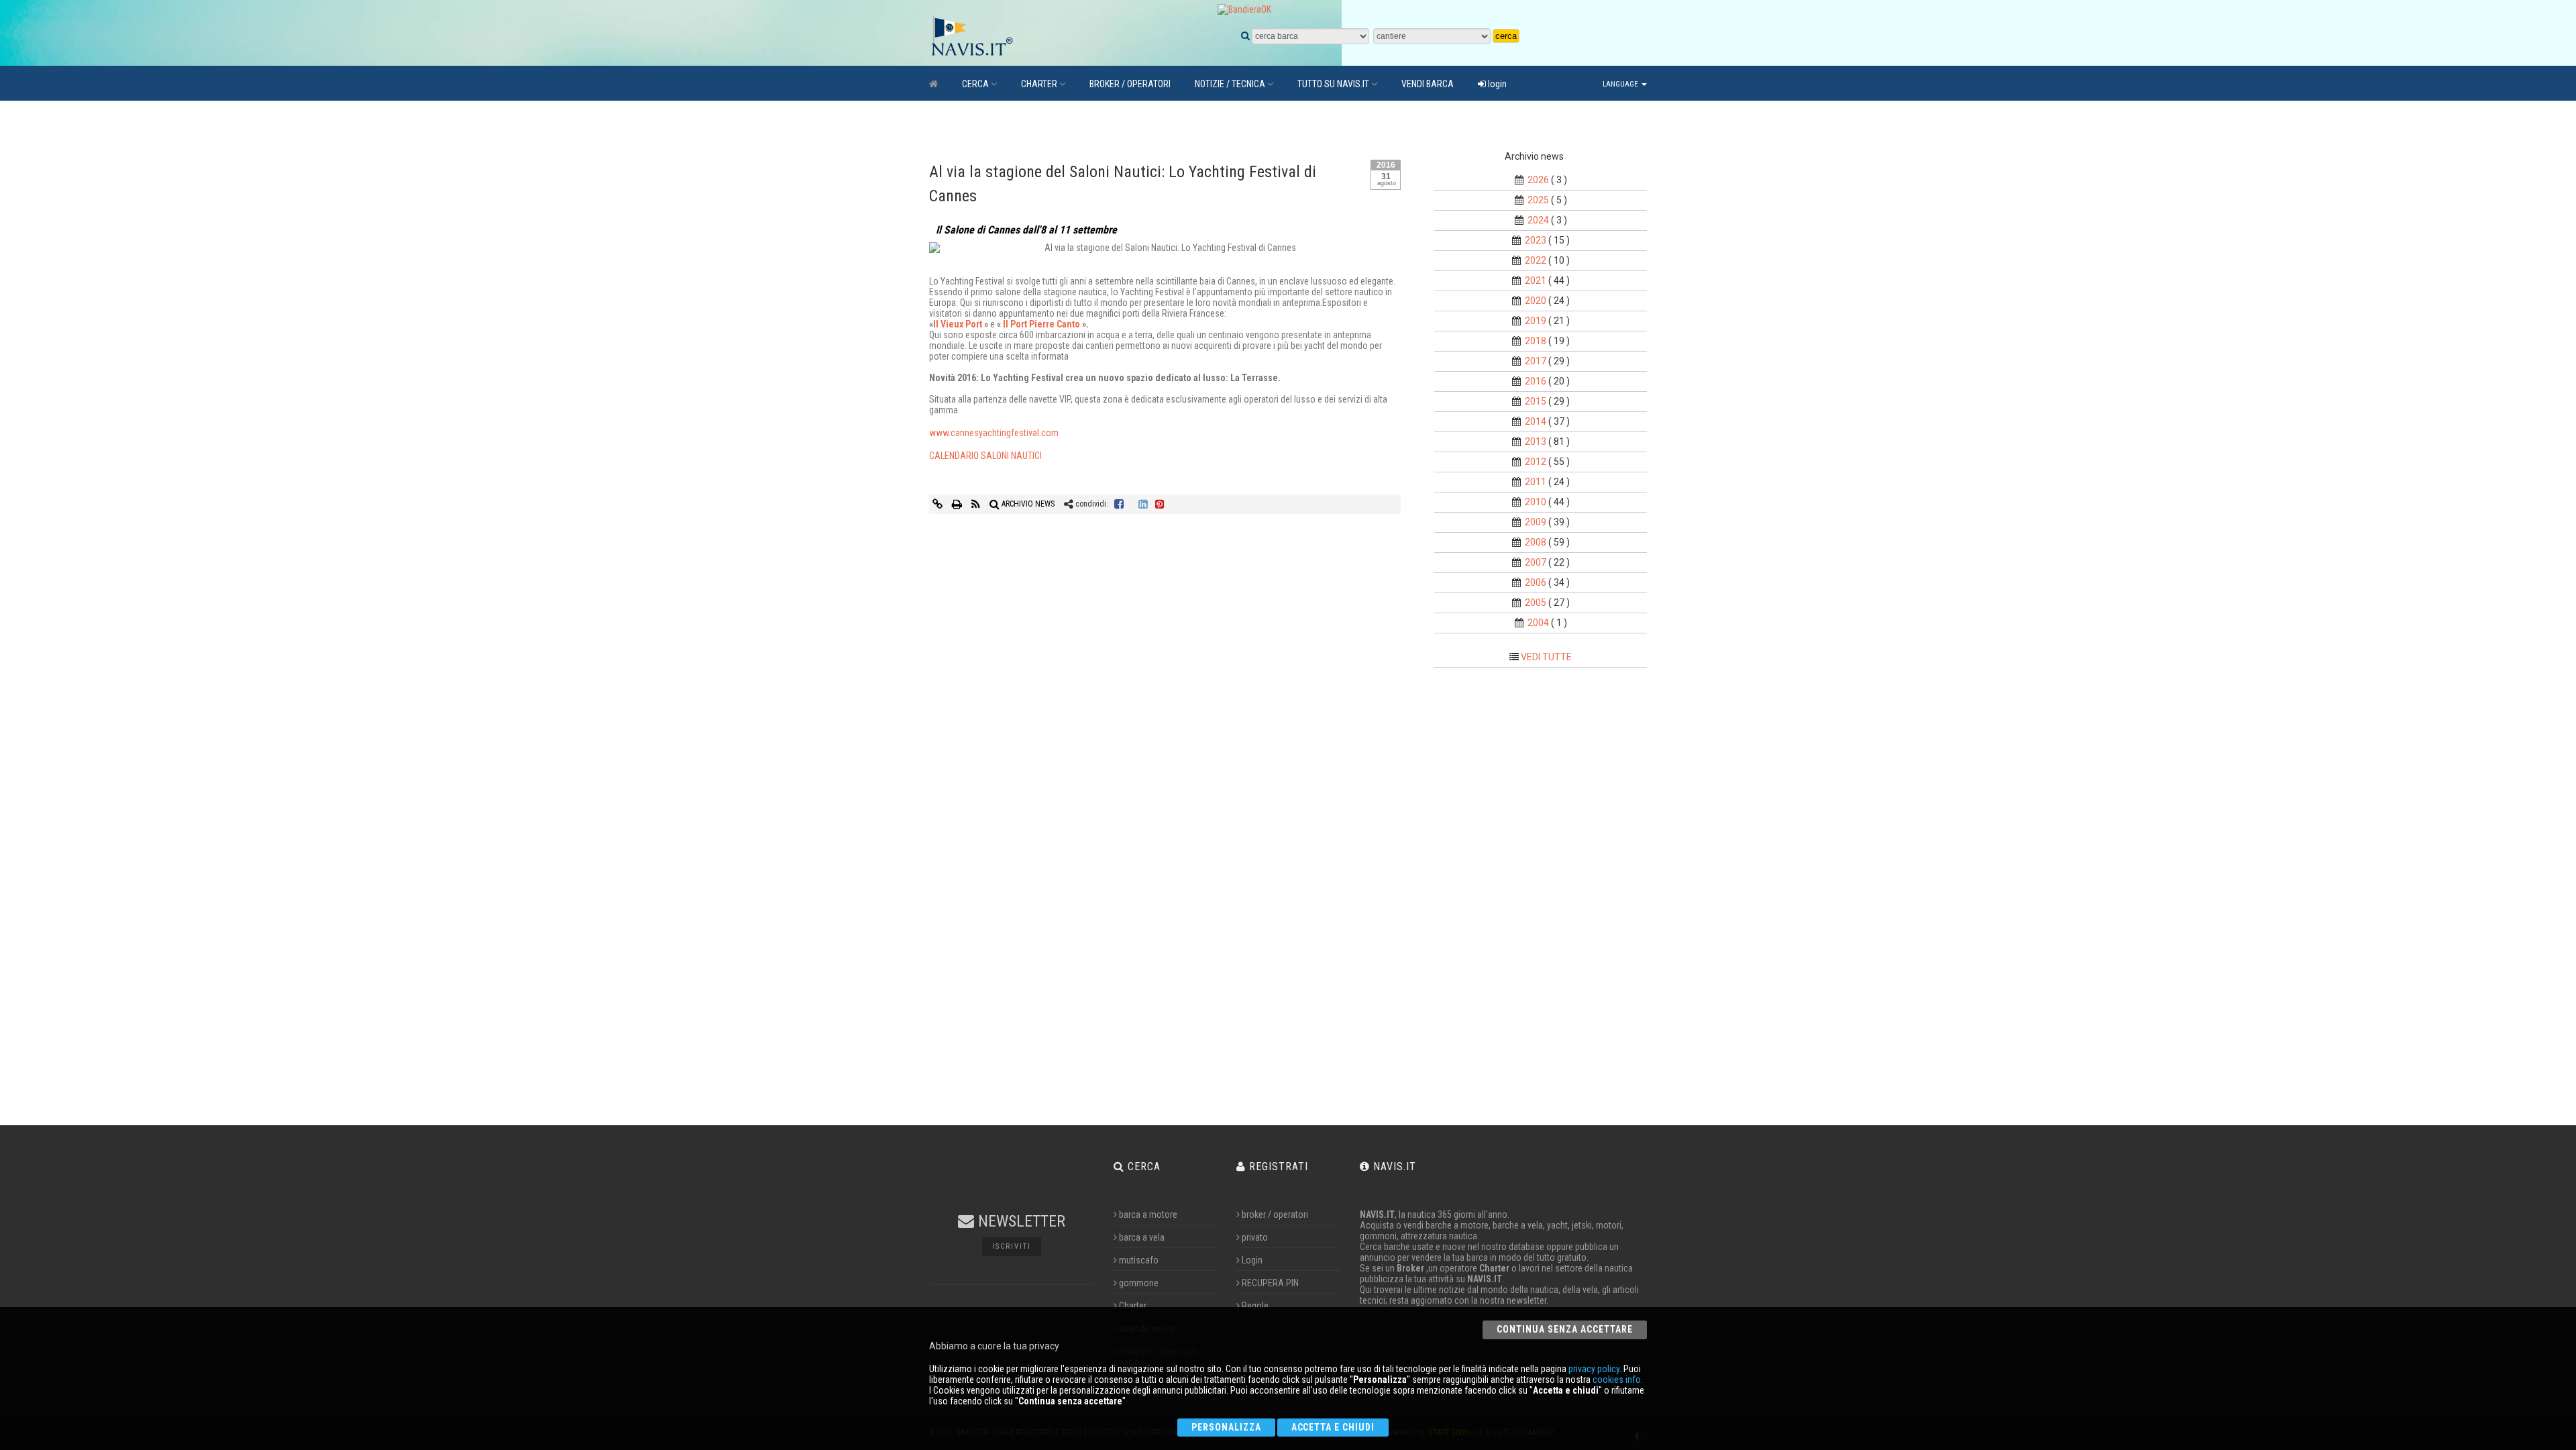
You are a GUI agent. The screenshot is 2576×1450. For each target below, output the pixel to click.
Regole (1255, 1306)
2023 (1536, 240)
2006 (1536, 582)
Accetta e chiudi (1333, 1427)
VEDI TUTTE (1546, 657)
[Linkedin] (1143, 504)
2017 (1536, 361)
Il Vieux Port (958, 324)
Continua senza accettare (1565, 1329)
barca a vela (1142, 1237)
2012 (1536, 462)
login (1496, 84)
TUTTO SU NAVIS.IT (1333, 84)
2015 (1536, 401)
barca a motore (1148, 1214)
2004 (1538, 623)
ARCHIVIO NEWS (1027, 504)
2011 (1536, 482)
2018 (1536, 341)
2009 (1536, 522)
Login (1252, 1260)
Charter (1133, 1306)
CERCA (975, 84)
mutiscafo (1139, 1260)
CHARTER (1039, 84)
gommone (1139, 1283)
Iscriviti (1012, 1246)
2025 (1538, 200)
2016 (1536, 381)
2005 (1536, 603)
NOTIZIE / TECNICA (1230, 84)
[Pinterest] (1160, 504)
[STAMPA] (958, 504)
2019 (1536, 321)
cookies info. (1618, 1380)
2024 (1538, 220)
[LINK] (938, 504)
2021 (1536, 280)
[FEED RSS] (977, 504)
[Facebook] (1119, 504)
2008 (1536, 542)
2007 (1536, 562)
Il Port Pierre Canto (1041, 324)
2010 (1536, 502)
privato (1255, 1237)
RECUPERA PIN (1270, 1283)
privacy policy (1594, 1369)
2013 (1536, 442)
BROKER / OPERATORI (1130, 84)
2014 (1536, 421)
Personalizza (1226, 1427)
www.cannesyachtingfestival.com (994, 433)
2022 (1536, 260)
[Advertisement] (1552, 900)
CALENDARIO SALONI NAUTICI (985, 456)
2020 (1536, 301)
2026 (1538, 180)
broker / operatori (1275, 1214)
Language (1621, 84)
